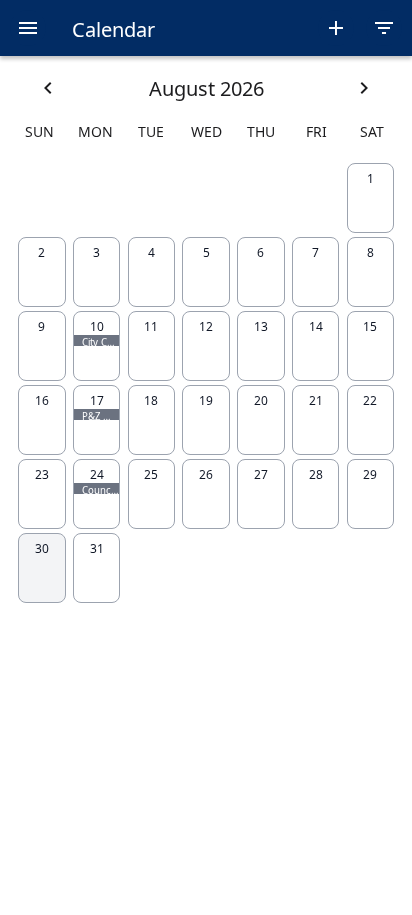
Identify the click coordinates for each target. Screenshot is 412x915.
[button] (28, 28)
